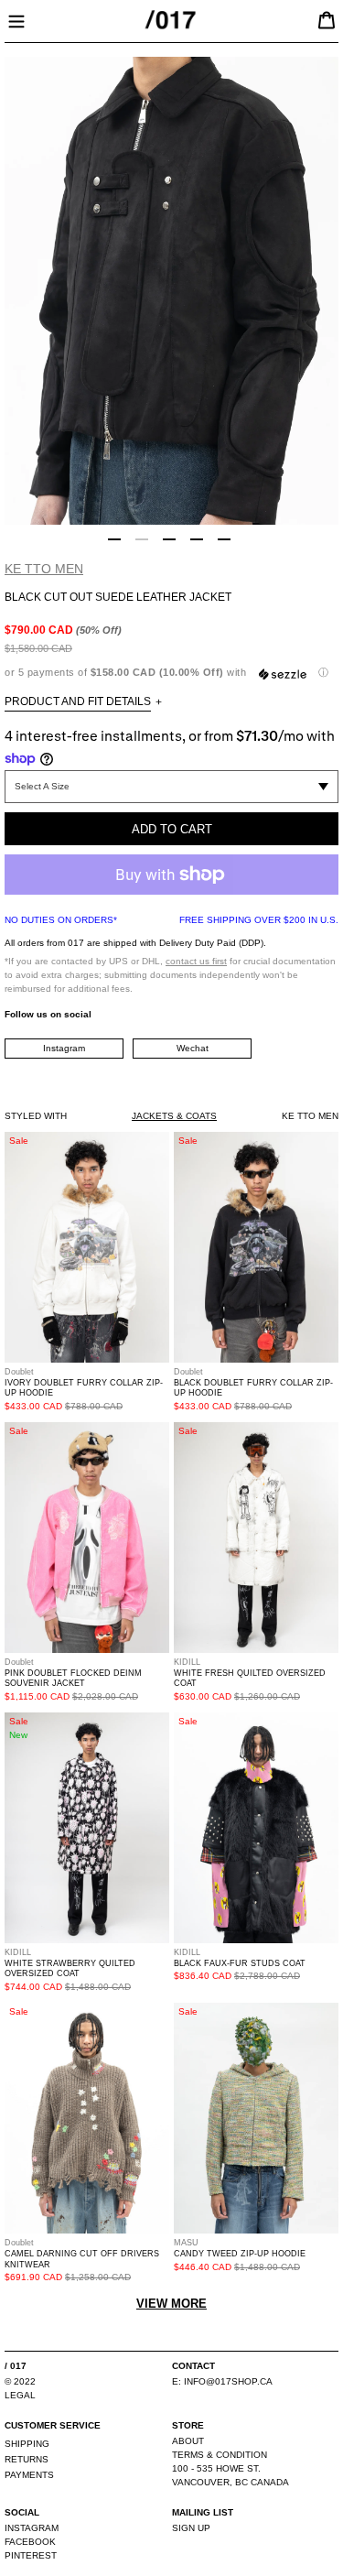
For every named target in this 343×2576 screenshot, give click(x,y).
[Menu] (16, 19)
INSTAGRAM (32, 2528)
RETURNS (27, 2459)
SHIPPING (27, 2444)
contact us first (196, 961)
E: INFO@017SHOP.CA (222, 2381)
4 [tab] (197, 539)
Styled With (36, 1116)
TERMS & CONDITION (220, 2455)
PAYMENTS (29, 2475)
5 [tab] (224, 539)
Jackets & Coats (174, 1116)
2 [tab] (142, 539)
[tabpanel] (171, 291)
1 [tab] (114, 539)
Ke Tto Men (44, 569)
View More (171, 2304)
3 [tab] (169, 539)
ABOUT (188, 2441)
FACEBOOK (30, 2542)
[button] (171, 673)
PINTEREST (31, 2555)
